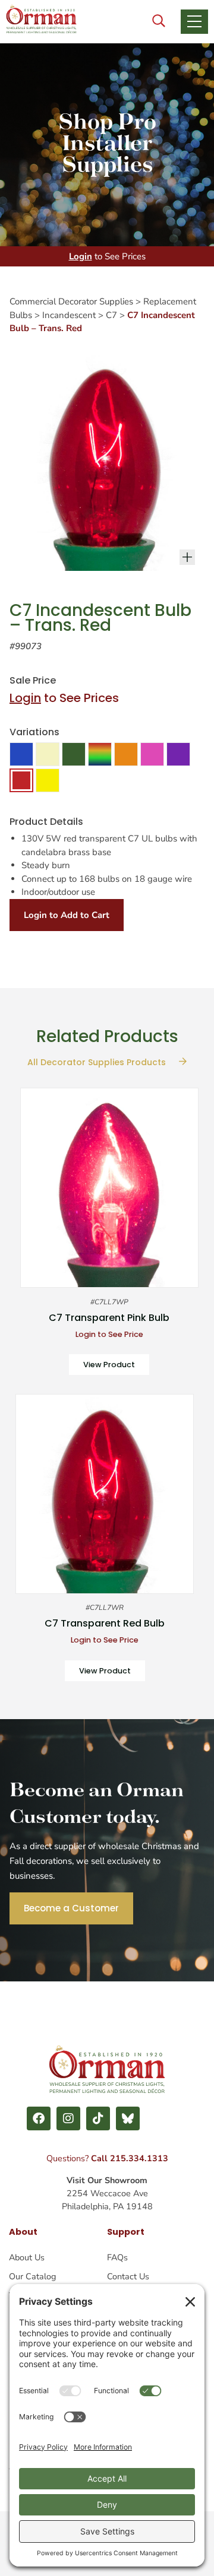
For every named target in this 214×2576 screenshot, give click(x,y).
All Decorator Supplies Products (98, 1062)
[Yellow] (48, 780)
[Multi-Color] (100, 754)
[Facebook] (39, 2118)
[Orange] (126, 754)
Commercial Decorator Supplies (71, 301)
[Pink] (152, 754)
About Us (27, 2257)
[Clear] (48, 754)
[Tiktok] (98, 2118)
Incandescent (69, 315)
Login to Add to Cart (67, 915)
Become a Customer (71, 1908)
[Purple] (178, 754)
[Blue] (21, 754)
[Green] (74, 754)
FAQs (117, 2257)
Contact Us (128, 2276)
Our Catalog (32, 2276)
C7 (111, 315)
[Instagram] (68, 2118)
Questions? (107, 2158)
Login (81, 256)
